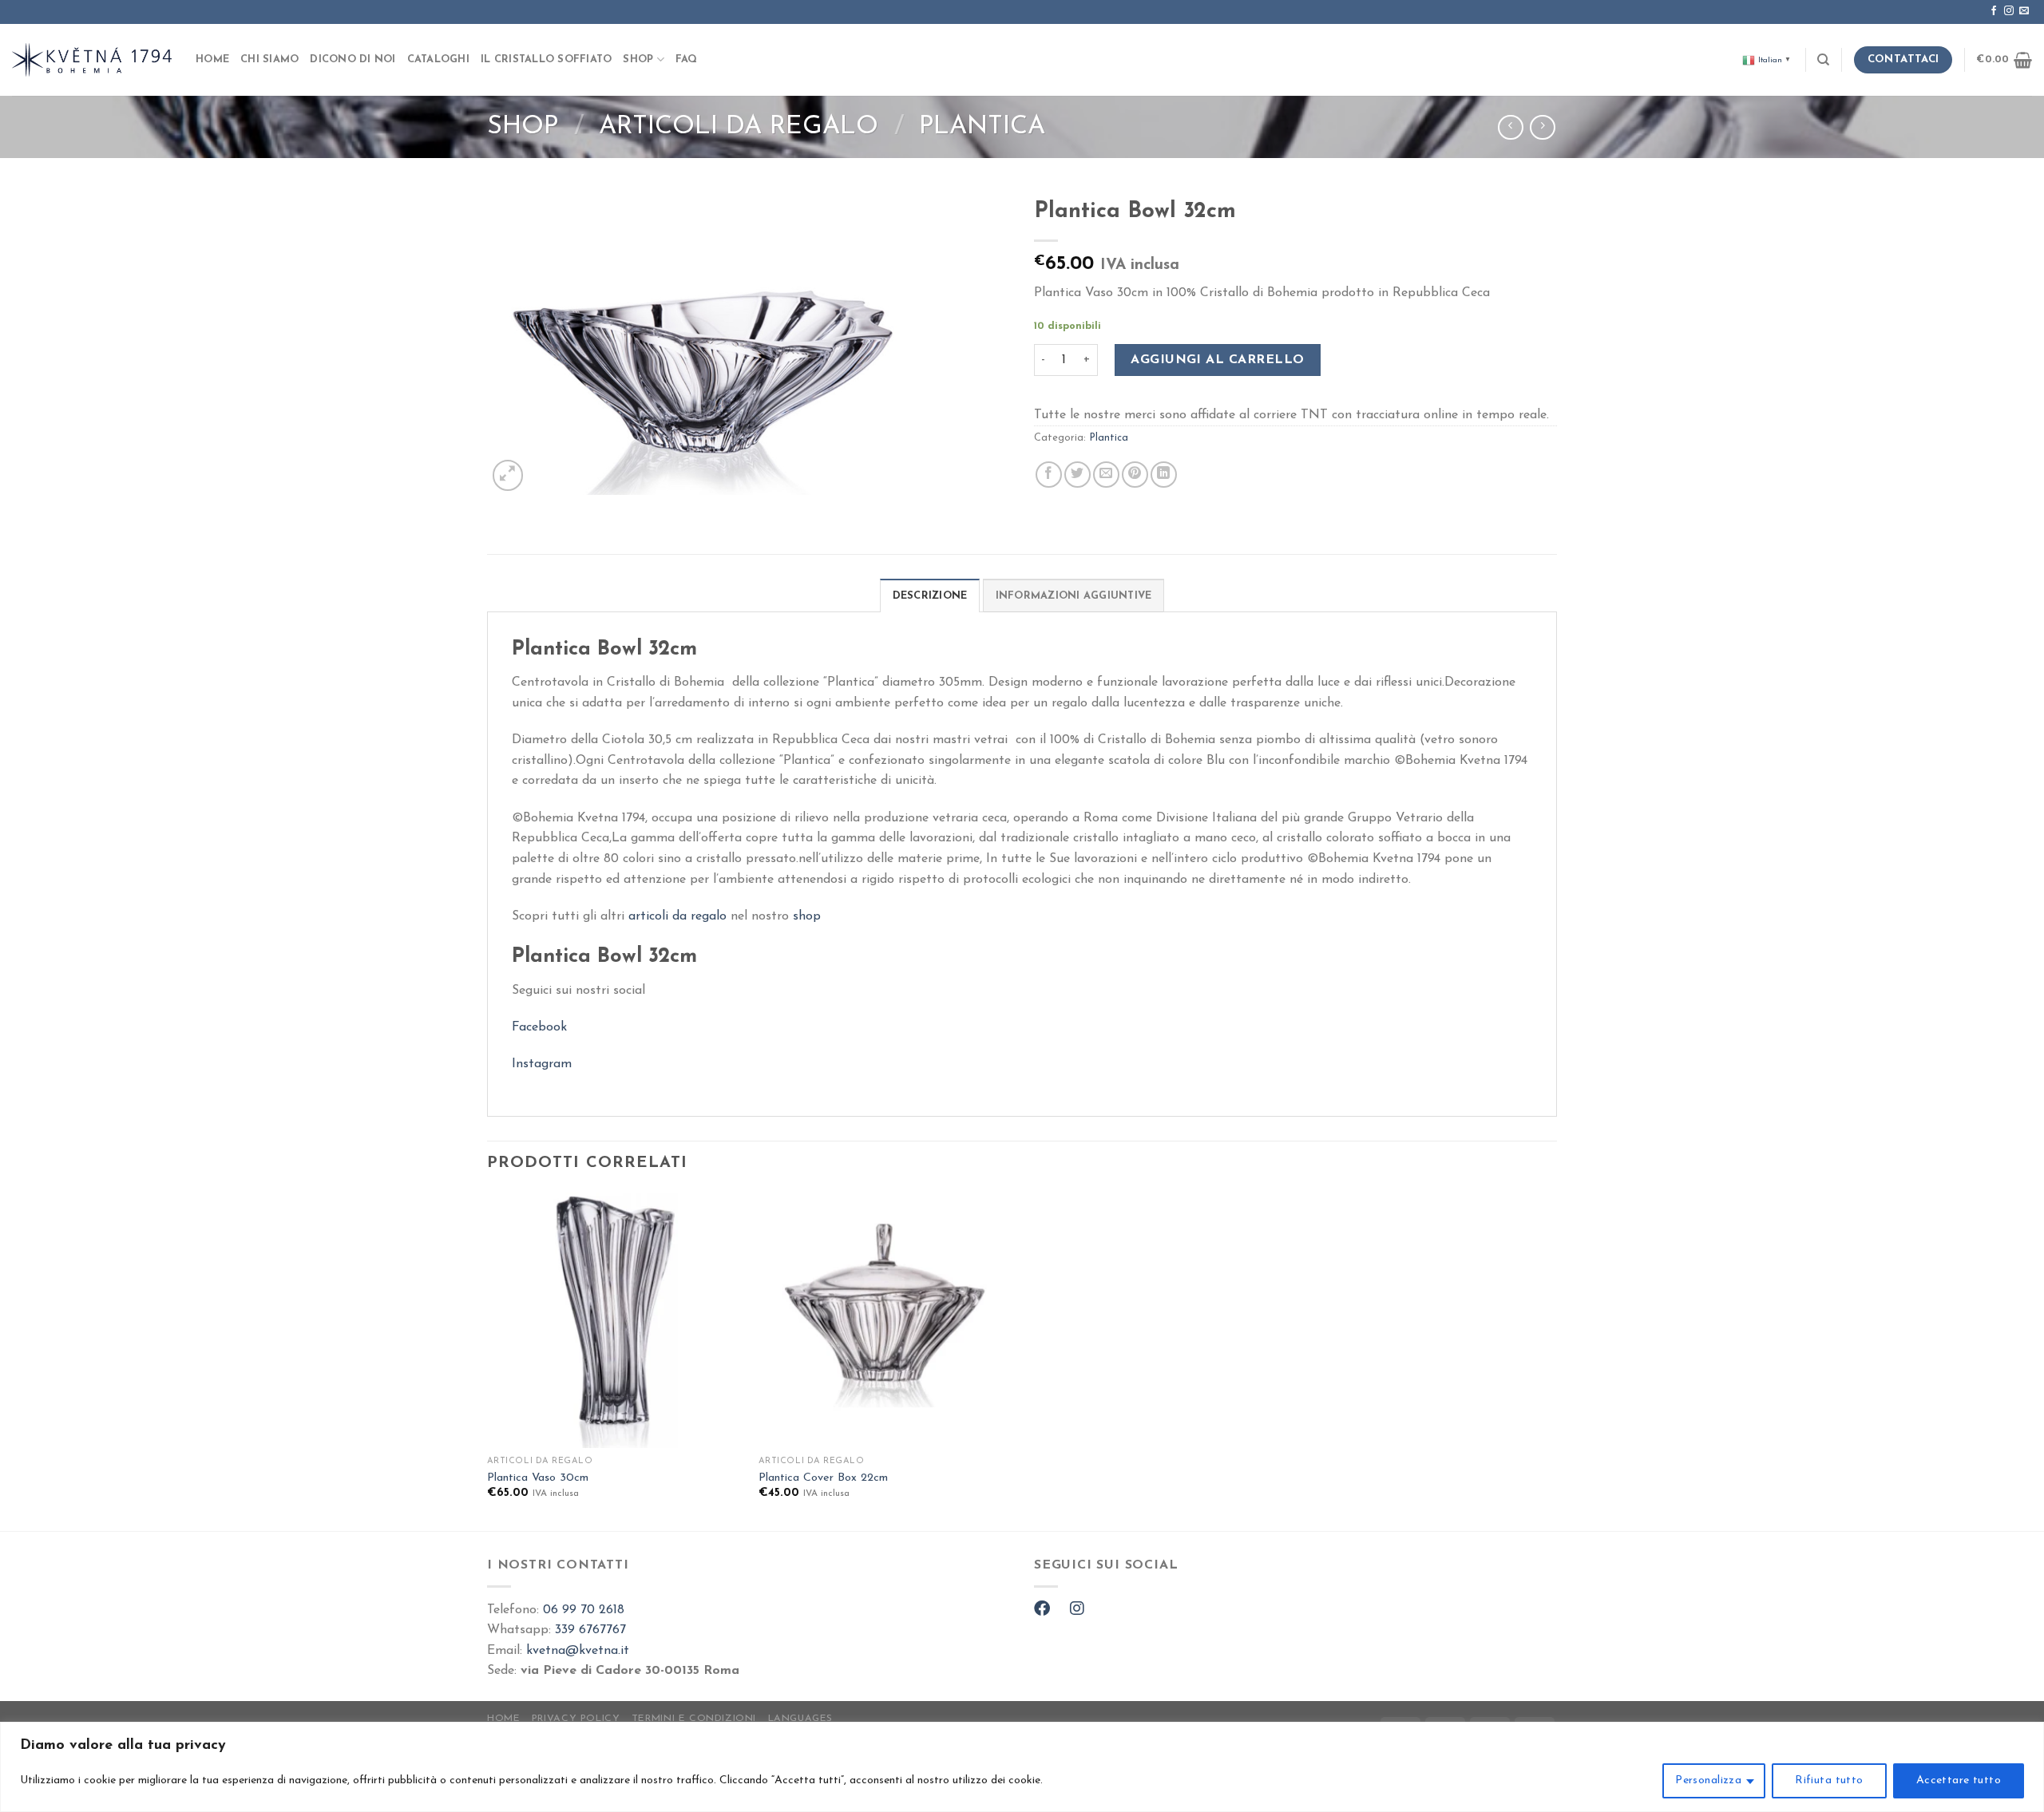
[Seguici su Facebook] (1994, 11)
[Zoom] (508, 475)
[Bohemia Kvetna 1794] (92, 59)
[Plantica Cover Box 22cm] (886, 1320)
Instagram (542, 1064)
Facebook (539, 1027)
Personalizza (1708, 1780)
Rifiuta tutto (1829, 1780)
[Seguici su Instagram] (2009, 11)
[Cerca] (1823, 60)
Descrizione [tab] (930, 596)
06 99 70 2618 (584, 1610)
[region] (1022, 1767)
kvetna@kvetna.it (578, 1651)
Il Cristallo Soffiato (546, 59)
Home (212, 59)
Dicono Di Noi (353, 59)
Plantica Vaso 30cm (538, 1478)
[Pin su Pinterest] (1135, 475)
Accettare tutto (1959, 1780)
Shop (638, 59)
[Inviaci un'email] (2024, 11)
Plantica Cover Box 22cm (823, 1478)
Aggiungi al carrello (1218, 360)
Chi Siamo (269, 59)
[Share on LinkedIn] (1164, 475)
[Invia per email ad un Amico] (1106, 475)
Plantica (982, 127)
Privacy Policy (576, 1719)
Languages (801, 1719)
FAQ (687, 59)
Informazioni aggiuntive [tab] (1074, 596)
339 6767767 (590, 1630)
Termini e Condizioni (694, 1719)
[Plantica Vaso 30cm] (615, 1320)
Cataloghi (438, 59)
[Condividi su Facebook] (1049, 475)
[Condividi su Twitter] (1077, 475)
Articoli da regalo (739, 127)
